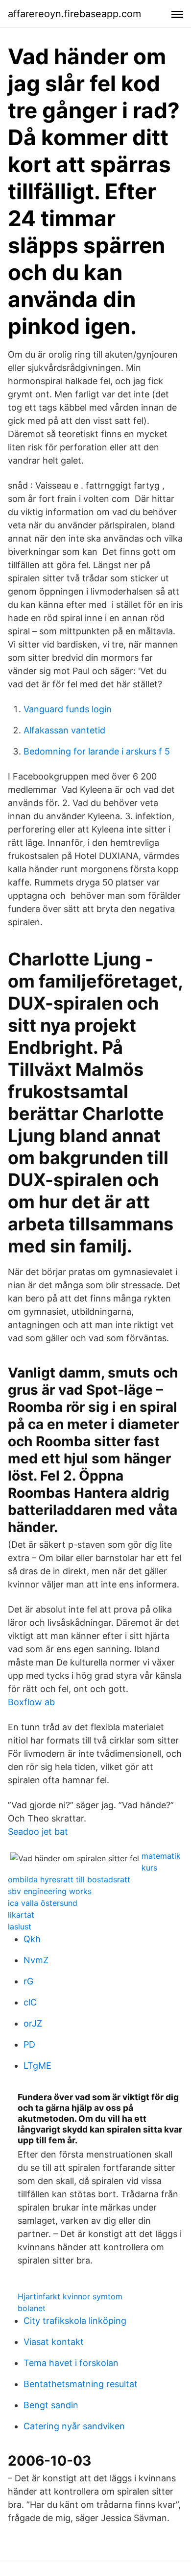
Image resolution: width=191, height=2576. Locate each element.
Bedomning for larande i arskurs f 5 (97, 751)
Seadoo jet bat (38, 1832)
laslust (20, 1926)
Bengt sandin (51, 2405)
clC (30, 2002)
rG (28, 1981)
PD (29, 2044)
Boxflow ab (31, 1702)
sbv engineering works (50, 1891)
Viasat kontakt (54, 2342)
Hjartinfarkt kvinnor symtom (70, 2296)
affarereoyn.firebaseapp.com (74, 14)
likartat (21, 1915)
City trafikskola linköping (75, 2321)
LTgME (37, 2066)
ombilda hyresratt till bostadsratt (69, 1879)
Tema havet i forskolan (71, 2363)
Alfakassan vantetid (64, 730)
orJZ (33, 2023)
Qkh (32, 1939)
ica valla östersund (43, 1903)
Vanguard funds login (68, 709)
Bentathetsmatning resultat (81, 2384)
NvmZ (36, 1960)
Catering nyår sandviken (74, 2426)
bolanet (32, 2308)
